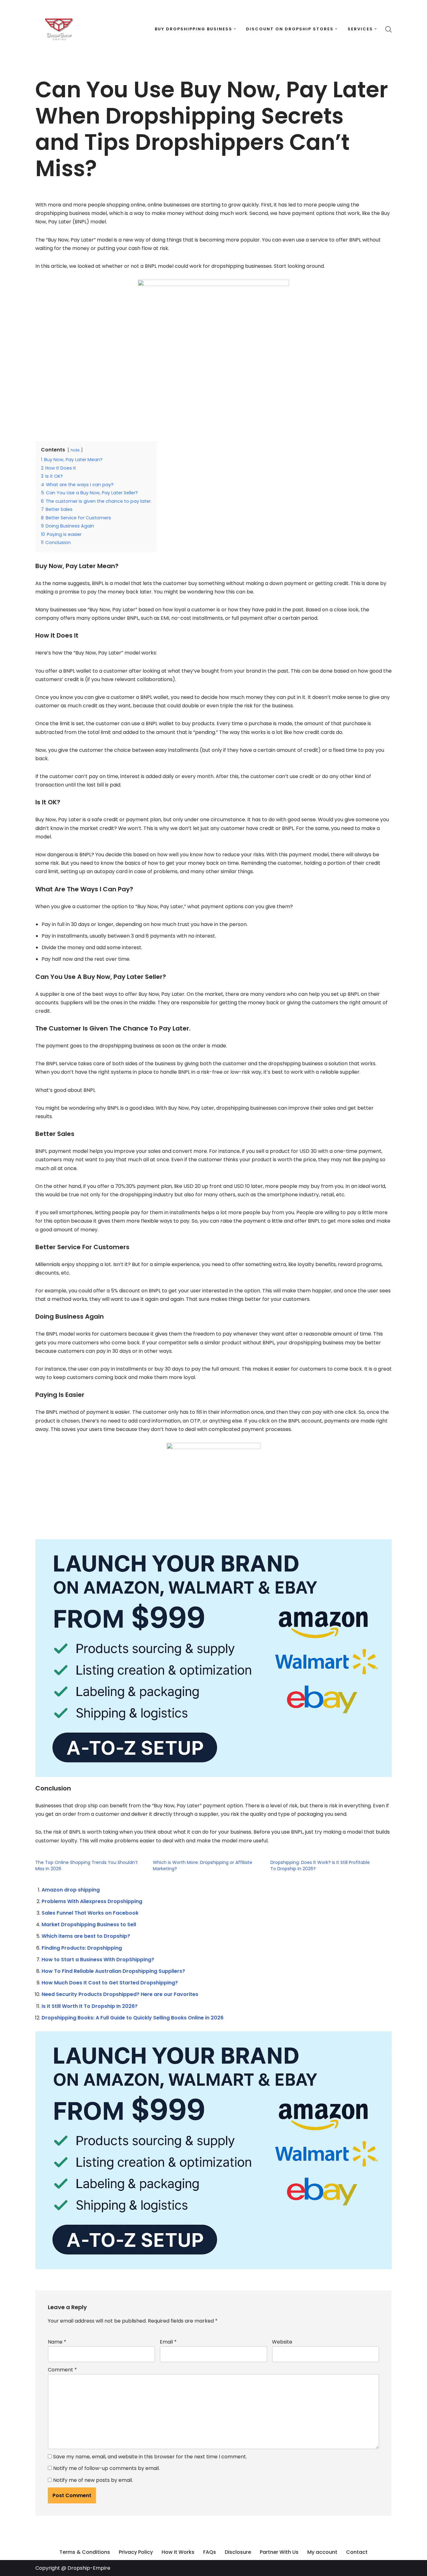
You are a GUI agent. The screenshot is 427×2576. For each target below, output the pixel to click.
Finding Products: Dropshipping (82, 1948)
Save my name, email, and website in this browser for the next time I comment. (150, 2457)
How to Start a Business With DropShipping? (98, 1960)
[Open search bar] (389, 29)
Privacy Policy (136, 2552)
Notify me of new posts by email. (93, 2480)
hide (75, 450)
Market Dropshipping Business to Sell (89, 1924)
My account (322, 2552)
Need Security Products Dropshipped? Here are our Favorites (120, 1994)
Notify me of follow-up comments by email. (106, 2468)
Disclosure (238, 2552)
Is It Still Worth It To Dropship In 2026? (90, 2006)
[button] (235, 29)
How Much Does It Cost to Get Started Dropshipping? (110, 1983)
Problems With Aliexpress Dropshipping (92, 1901)
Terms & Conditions (85, 2552)
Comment (62, 2370)
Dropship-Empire (89, 2568)
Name (57, 2342)
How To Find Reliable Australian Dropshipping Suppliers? (113, 1971)
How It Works (178, 2552)
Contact (357, 2552)
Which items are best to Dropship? (86, 1936)
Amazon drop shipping (71, 1890)
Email (168, 2342)
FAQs (210, 2552)
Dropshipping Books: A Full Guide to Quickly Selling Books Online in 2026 (133, 2018)
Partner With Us (279, 2552)
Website (282, 2342)
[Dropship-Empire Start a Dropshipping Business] (59, 29)
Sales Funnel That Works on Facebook (90, 1913)
